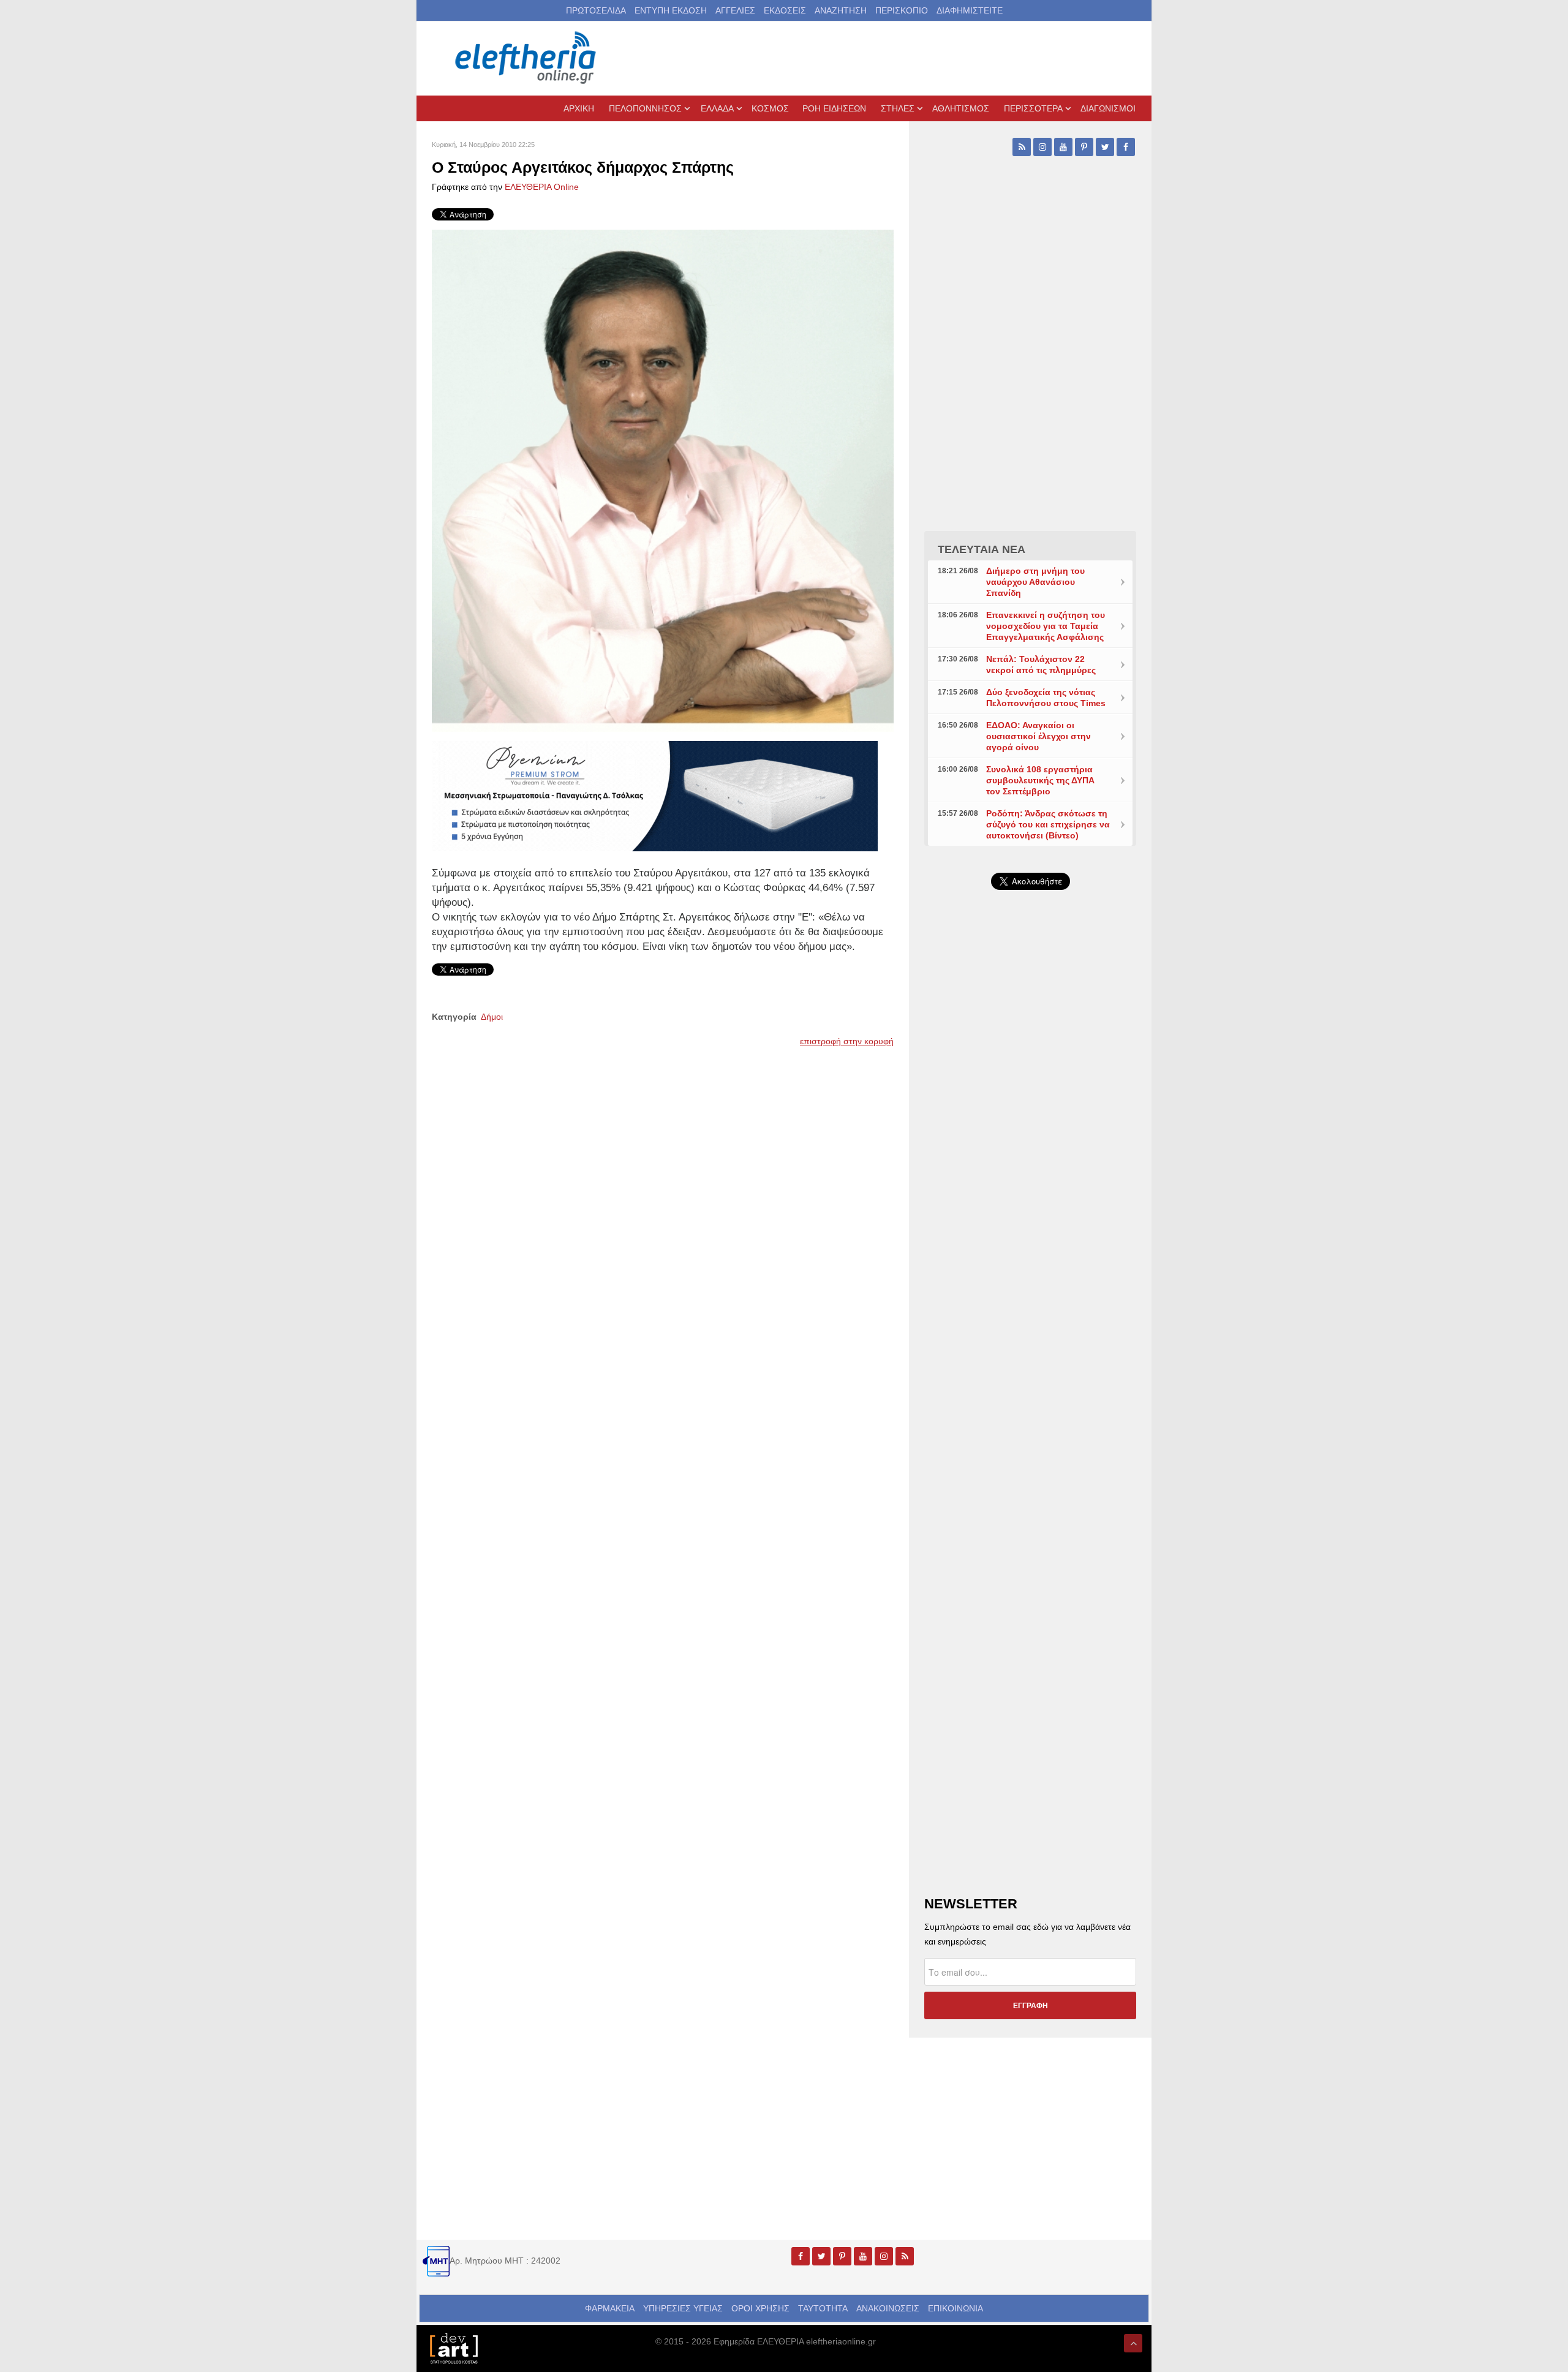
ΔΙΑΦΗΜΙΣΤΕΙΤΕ (970, 10)
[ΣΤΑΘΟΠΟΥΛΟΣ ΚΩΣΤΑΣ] (453, 2348)
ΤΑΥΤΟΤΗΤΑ (823, 2308)
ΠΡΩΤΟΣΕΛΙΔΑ (596, 10)
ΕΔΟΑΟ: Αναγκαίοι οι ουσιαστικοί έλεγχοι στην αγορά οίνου (1038, 736)
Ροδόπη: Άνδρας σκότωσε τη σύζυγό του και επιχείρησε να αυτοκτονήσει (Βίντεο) (1048, 824)
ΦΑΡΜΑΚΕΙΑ (610, 2308)
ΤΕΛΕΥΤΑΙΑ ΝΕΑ (982, 549)
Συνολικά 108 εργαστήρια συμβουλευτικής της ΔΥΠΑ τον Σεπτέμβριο (1040, 780)
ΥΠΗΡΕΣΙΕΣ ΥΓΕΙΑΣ (683, 2308)
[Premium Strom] (655, 795)
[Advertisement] (1030, 1191)
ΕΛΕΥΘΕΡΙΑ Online (542, 187)
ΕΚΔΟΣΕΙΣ (785, 10)
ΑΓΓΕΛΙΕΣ (735, 10)
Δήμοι (492, 1017)
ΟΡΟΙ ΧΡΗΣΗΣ (760, 2308)
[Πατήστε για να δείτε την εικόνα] (663, 480)
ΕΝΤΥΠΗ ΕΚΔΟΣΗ (671, 10)
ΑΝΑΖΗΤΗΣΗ (841, 10)
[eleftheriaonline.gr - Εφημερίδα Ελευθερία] (527, 58)
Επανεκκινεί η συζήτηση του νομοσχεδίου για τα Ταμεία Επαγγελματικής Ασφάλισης (1046, 626)
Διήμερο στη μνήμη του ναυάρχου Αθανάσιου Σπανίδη (1035, 582)
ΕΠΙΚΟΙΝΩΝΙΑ (956, 2308)
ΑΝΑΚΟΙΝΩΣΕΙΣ (888, 2308)
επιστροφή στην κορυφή (847, 1041)
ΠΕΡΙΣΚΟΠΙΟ (902, 10)
